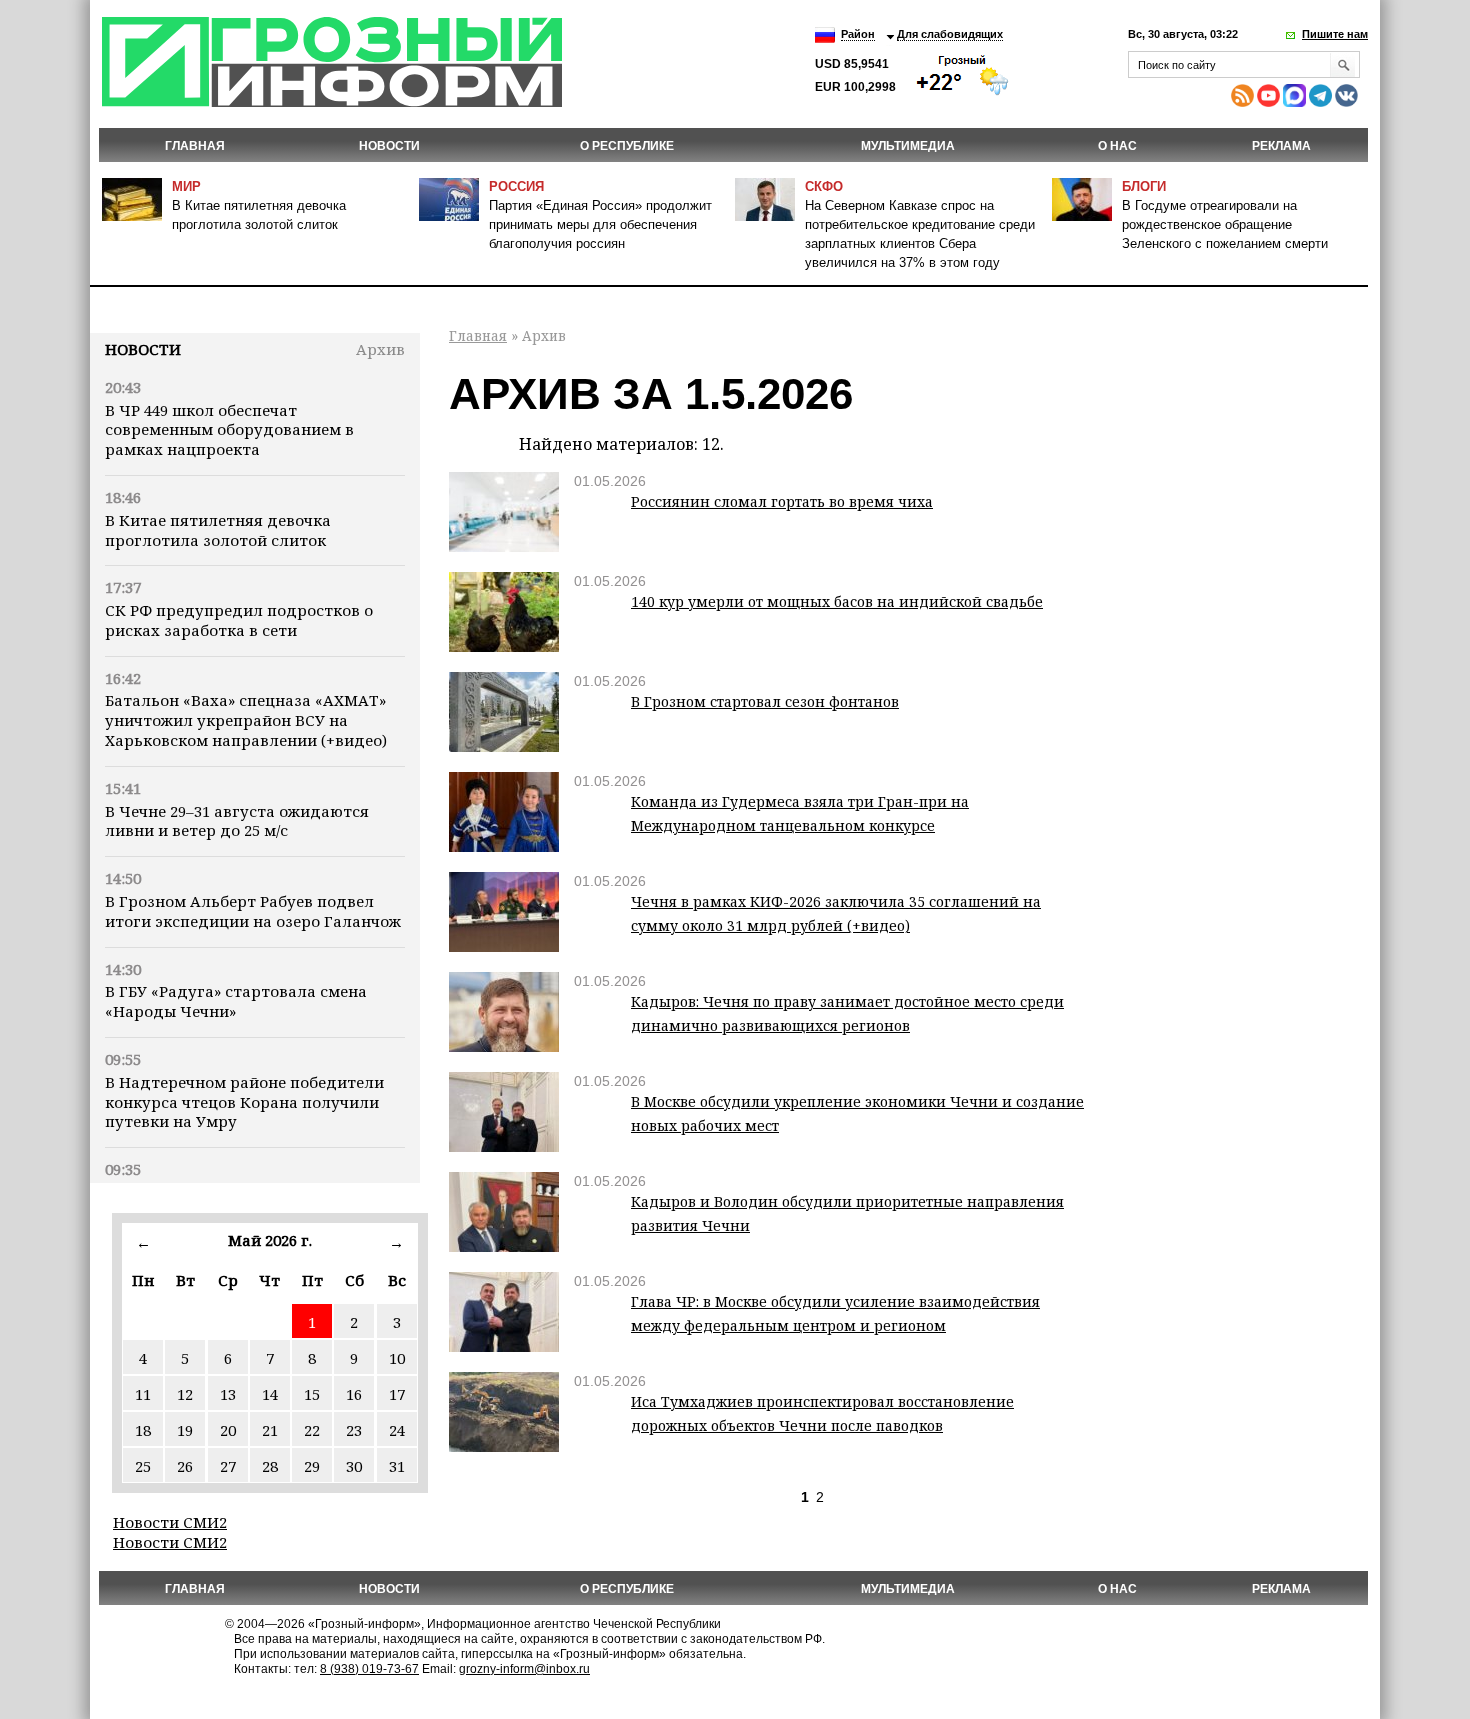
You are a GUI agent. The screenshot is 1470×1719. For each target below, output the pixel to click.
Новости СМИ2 (170, 1522)
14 (270, 1394)
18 (143, 1430)
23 (354, 1430)
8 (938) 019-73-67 (369, 1669)
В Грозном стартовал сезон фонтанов (765, 701)
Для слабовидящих (950, 34)
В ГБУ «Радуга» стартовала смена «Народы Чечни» (236, 1001)
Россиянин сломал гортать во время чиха (782, 501)
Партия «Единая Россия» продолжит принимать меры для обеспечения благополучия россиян (600, 224)
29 (312, 1466)
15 (312, 1394)
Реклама (1281, 146)
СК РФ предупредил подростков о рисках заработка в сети (239, 620)
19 (185, 1430)
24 (397, 1430)
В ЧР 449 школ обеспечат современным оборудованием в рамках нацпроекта (229, 430)
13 (228, 1394)
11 (143, 1394)
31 (397, 1466)
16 (354, 1394)
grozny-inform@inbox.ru (524, 1669)
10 (397, 1358)
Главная (195, 146)
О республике (627, 146)
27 (228, 1466)
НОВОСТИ (389, 146)
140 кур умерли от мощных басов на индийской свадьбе (837, 601)
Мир (186, 186)
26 (185, 1466)
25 (143, 1466)
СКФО (824, 186)
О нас (1117, 146)
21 (270, 1430)
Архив (380, 349)
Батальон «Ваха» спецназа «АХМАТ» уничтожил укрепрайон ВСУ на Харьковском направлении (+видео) (246, 720)
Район (858, 34)
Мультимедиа (908, 146)
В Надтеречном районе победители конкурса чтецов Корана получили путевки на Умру (244, 1102)
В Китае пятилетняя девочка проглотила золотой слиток (218, 530)
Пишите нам (1335, 34)
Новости (143, 349)
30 (354, 1466)
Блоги (1144, 186)
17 (397, 1394)
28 (270, 1466)
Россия (516, 186)
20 (228, 1430)
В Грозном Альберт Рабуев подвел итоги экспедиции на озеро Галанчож (253, 911)
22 (312, 1430)
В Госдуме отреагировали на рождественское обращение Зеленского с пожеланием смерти (1225, 224)
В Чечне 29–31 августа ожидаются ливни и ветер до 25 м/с (237, 821)
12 (185, 1394)
